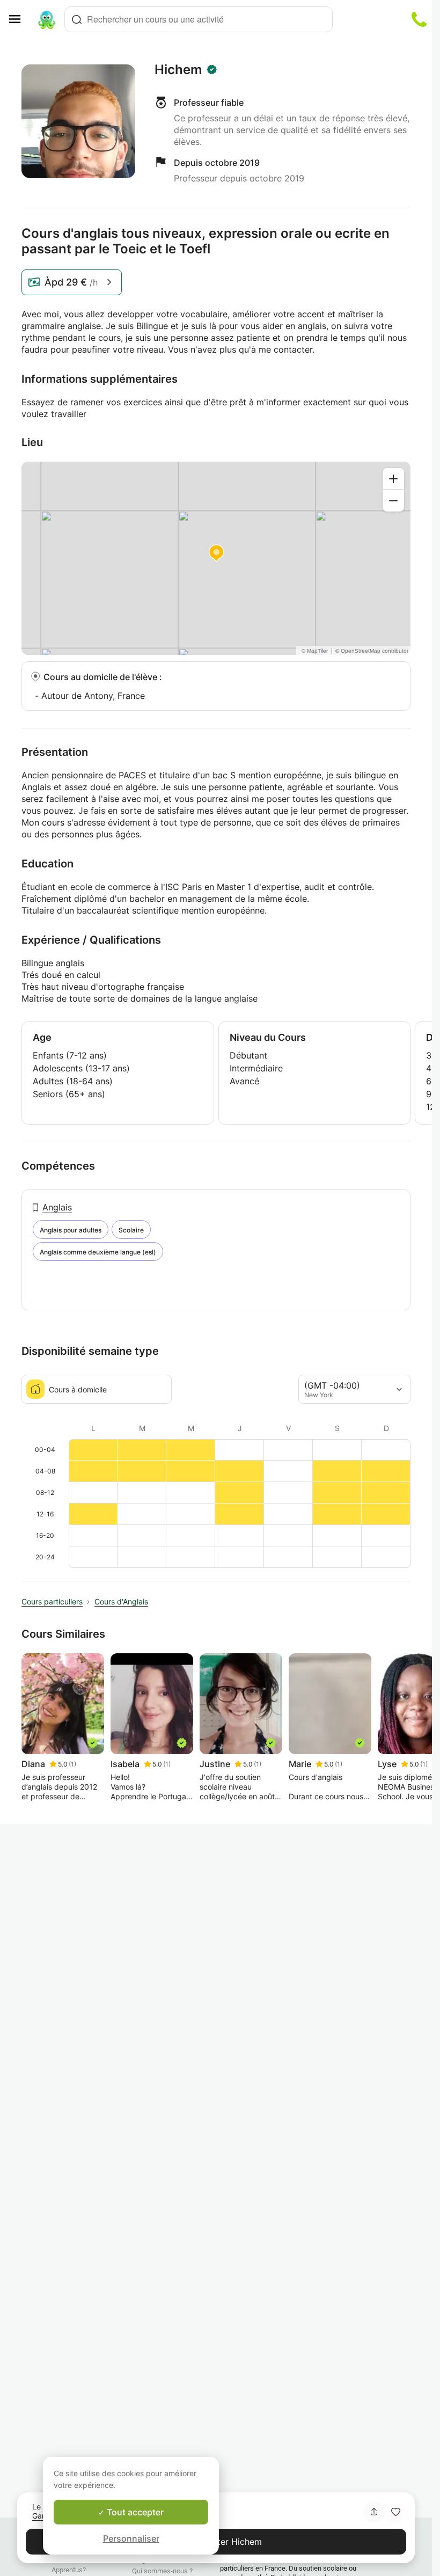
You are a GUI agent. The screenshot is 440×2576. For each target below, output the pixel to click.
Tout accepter (134, 2512)
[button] (395, 2512)
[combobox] (199, 19)
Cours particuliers (52, 1601)
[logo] (47, 19)
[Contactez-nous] (419, 19)
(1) (72, 1764)
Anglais (57, 1207)
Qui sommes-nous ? (162, 2571)
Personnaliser (131, 2538)
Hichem (178, 70)
